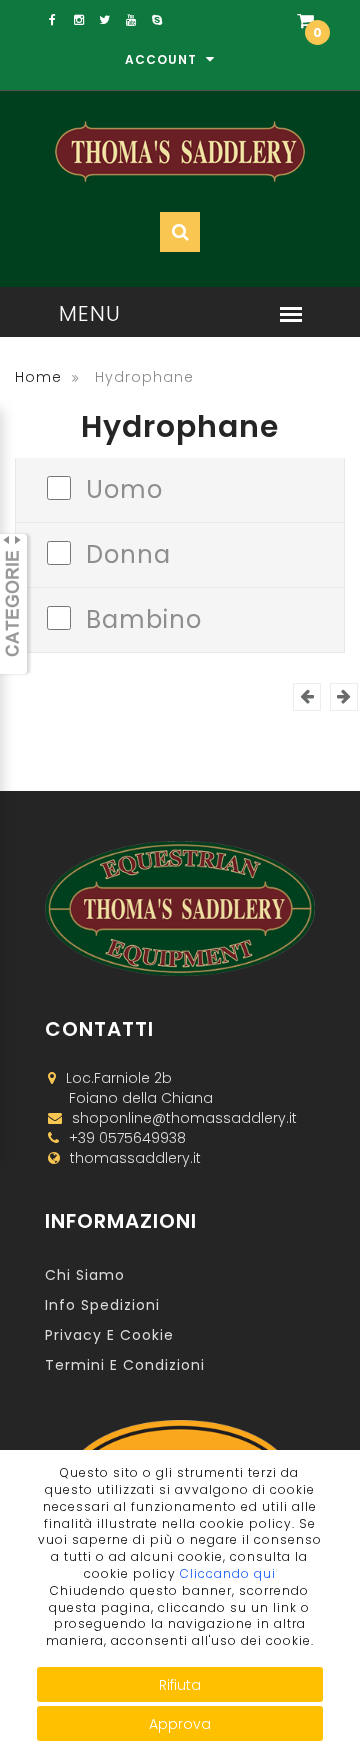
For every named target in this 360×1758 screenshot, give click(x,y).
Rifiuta (180, 1685)
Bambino (144, 617)
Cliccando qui (228, 1573)
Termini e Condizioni (125, 1365)
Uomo (124, 487)
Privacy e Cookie (109, 1335)
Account (163, 59)
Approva (180, 1724)
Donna (128, 552)
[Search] (257, 81)
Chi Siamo (85, 1275)
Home (38, 377)
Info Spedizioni (102, 1305)
